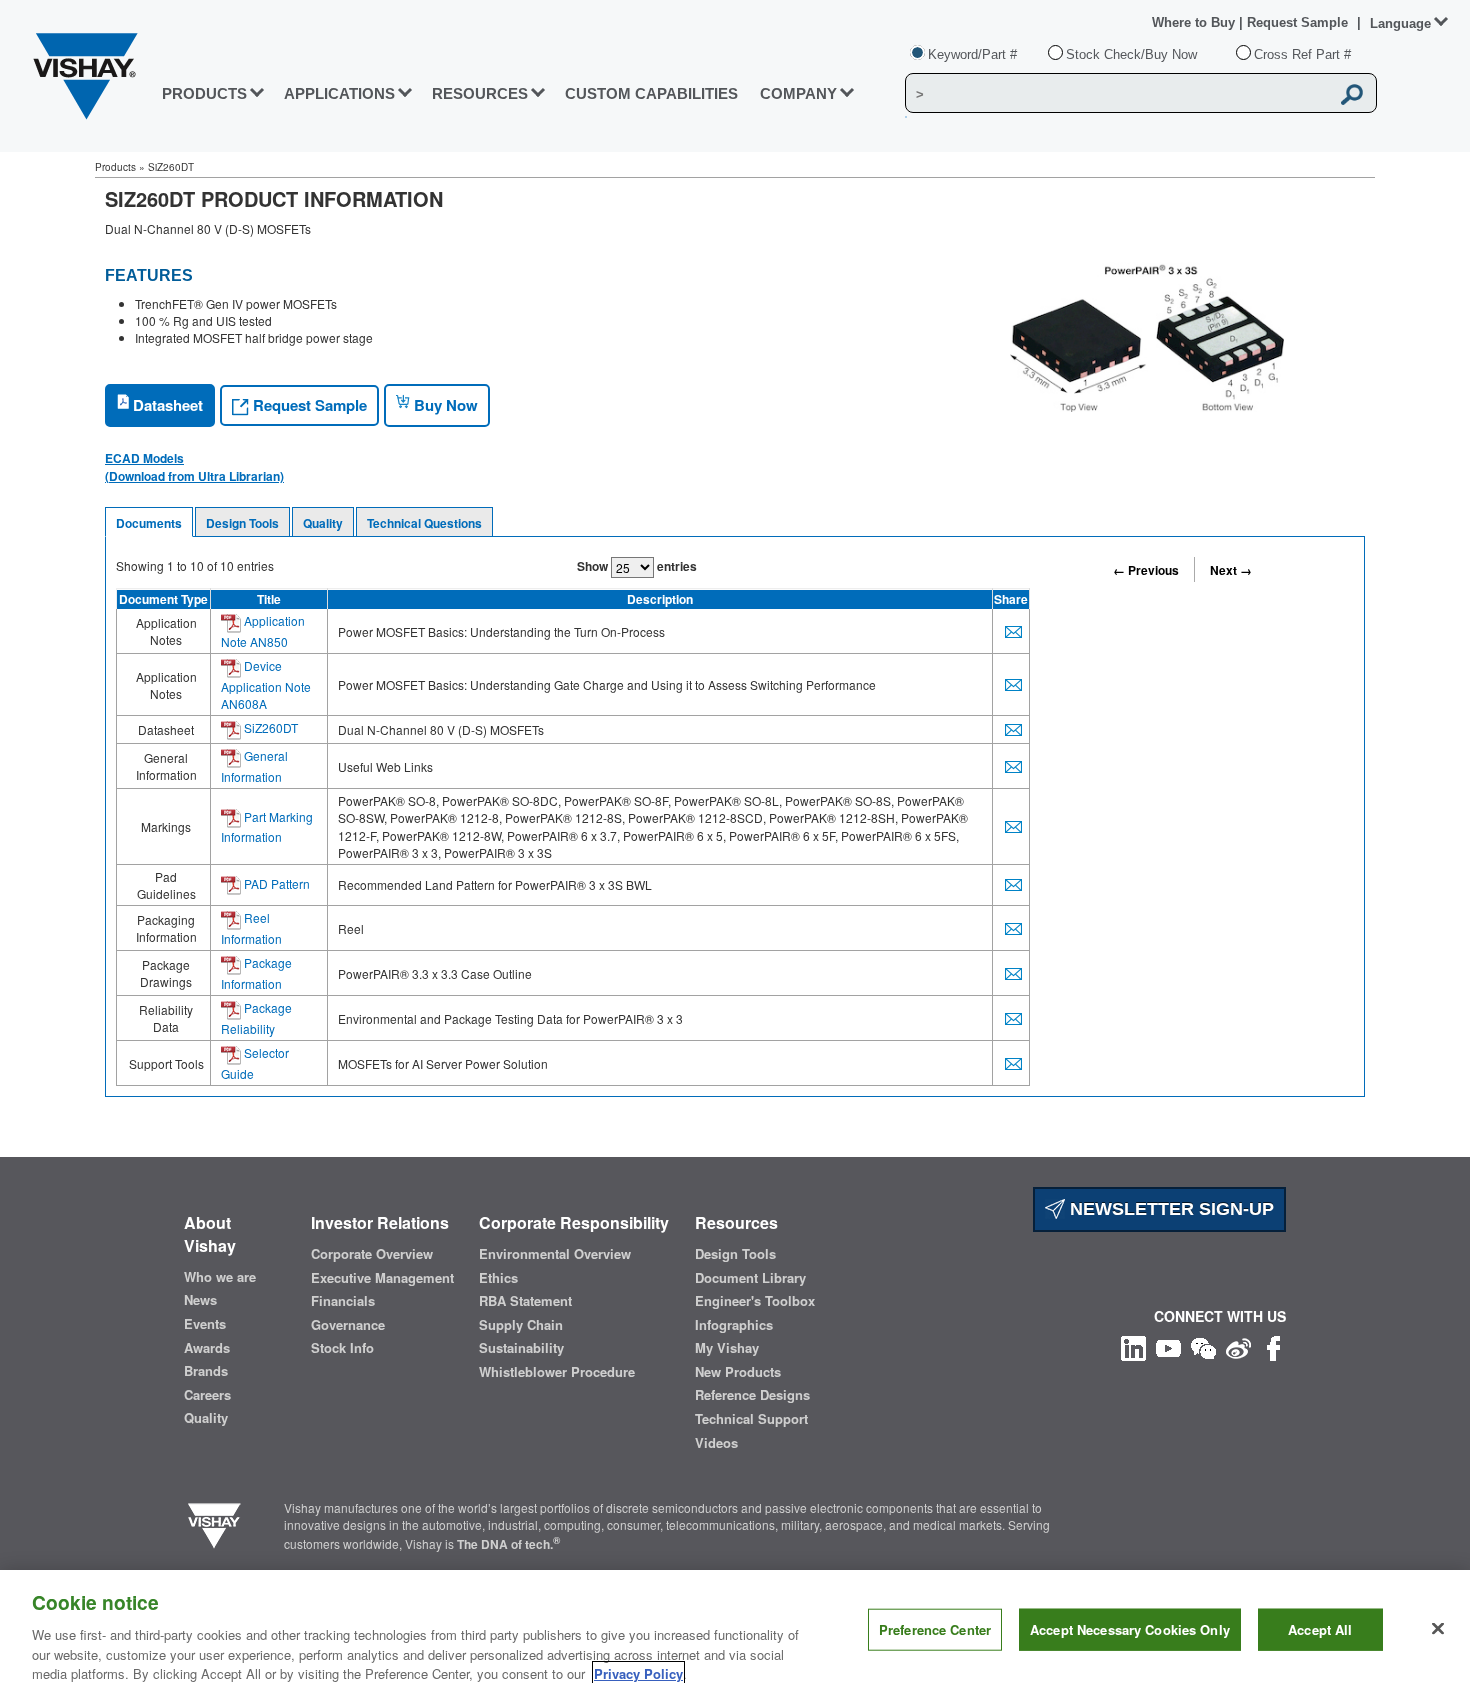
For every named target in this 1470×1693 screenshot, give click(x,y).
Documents (149, 523)
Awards (207, 1348)
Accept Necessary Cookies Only (1130, 1629)
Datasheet (166, 405)
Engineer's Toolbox (755, 1301)
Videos (716, 1443)
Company (798, 93)
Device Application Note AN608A (266, 684)
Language (1400, 23)
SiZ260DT (269, 727)
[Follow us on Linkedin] (1133, 1345)
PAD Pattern (275, 883)
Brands (206, 1371)
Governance (348, 1325)
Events (205, 1324)
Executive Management (382, 1278)
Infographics (734, 1325)
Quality (323, 523)
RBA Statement (525, 1301)
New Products (738, 1372)
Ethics (498, 1278)
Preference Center (935, 1629)
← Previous (1146, 570)
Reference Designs (752, 1395)
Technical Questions (424, 523)
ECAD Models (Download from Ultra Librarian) (194, 467)
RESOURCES (480, 93)
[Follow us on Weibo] (1238, 1345)
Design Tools (242, 523)
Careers (207, 1395)
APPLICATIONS (339, 93)
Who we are (220, 1277)
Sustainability (521, 1348)
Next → (1231, 570)
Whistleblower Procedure (557, 1372)
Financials (343, 1301)
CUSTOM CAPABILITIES (651, 93)
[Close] (1438, 1629)
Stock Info (342, 1348)
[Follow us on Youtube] (1168, 1345)
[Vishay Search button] (1352, 94)
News (200, 1300)
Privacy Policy (638, 1672)
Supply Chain (521, 1325)
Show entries (637, 566)
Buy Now (444, 405)
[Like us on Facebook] (1273, 1345)
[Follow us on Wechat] (1203, 1345)
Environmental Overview (555, 1254)
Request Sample (308, 405)
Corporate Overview (372, 1254)
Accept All (1320, 1629)
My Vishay (727, 1348)
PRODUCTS (204, 93)
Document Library (750, 1278)
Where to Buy (1195, 22)
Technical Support (751, 1419)
